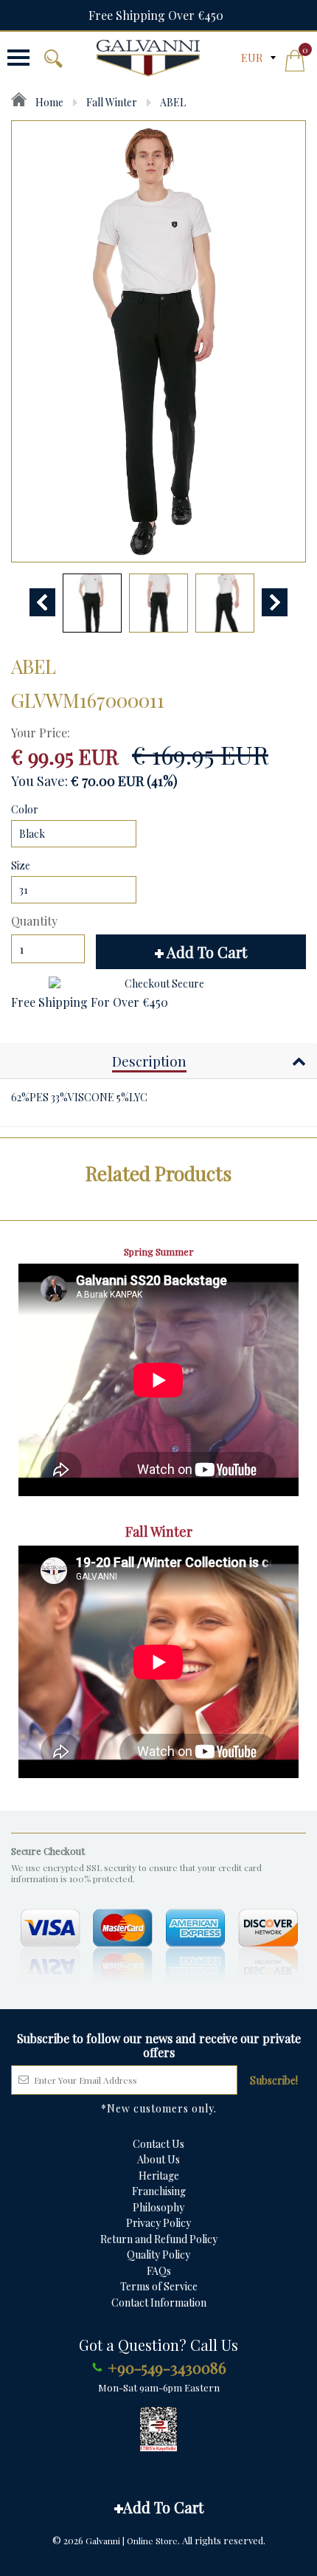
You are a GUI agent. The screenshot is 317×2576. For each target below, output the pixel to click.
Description (149, 1061)
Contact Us (158, 2144)
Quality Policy (158, 2255)
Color (25, 809)
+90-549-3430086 (167, 2367)
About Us (158, 2159)
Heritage (159, 2176)
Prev (42, 602)
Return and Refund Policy (159, 2239)
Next (275, 602)
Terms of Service (159, 2286)
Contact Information (159, 2303)
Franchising (159, 2191)
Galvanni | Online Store (132, 2541)
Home (48, 102)
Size (21, 865)
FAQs (159, 2271)
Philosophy (158, 2207)
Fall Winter (112, 102)
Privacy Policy (158, 2223)
